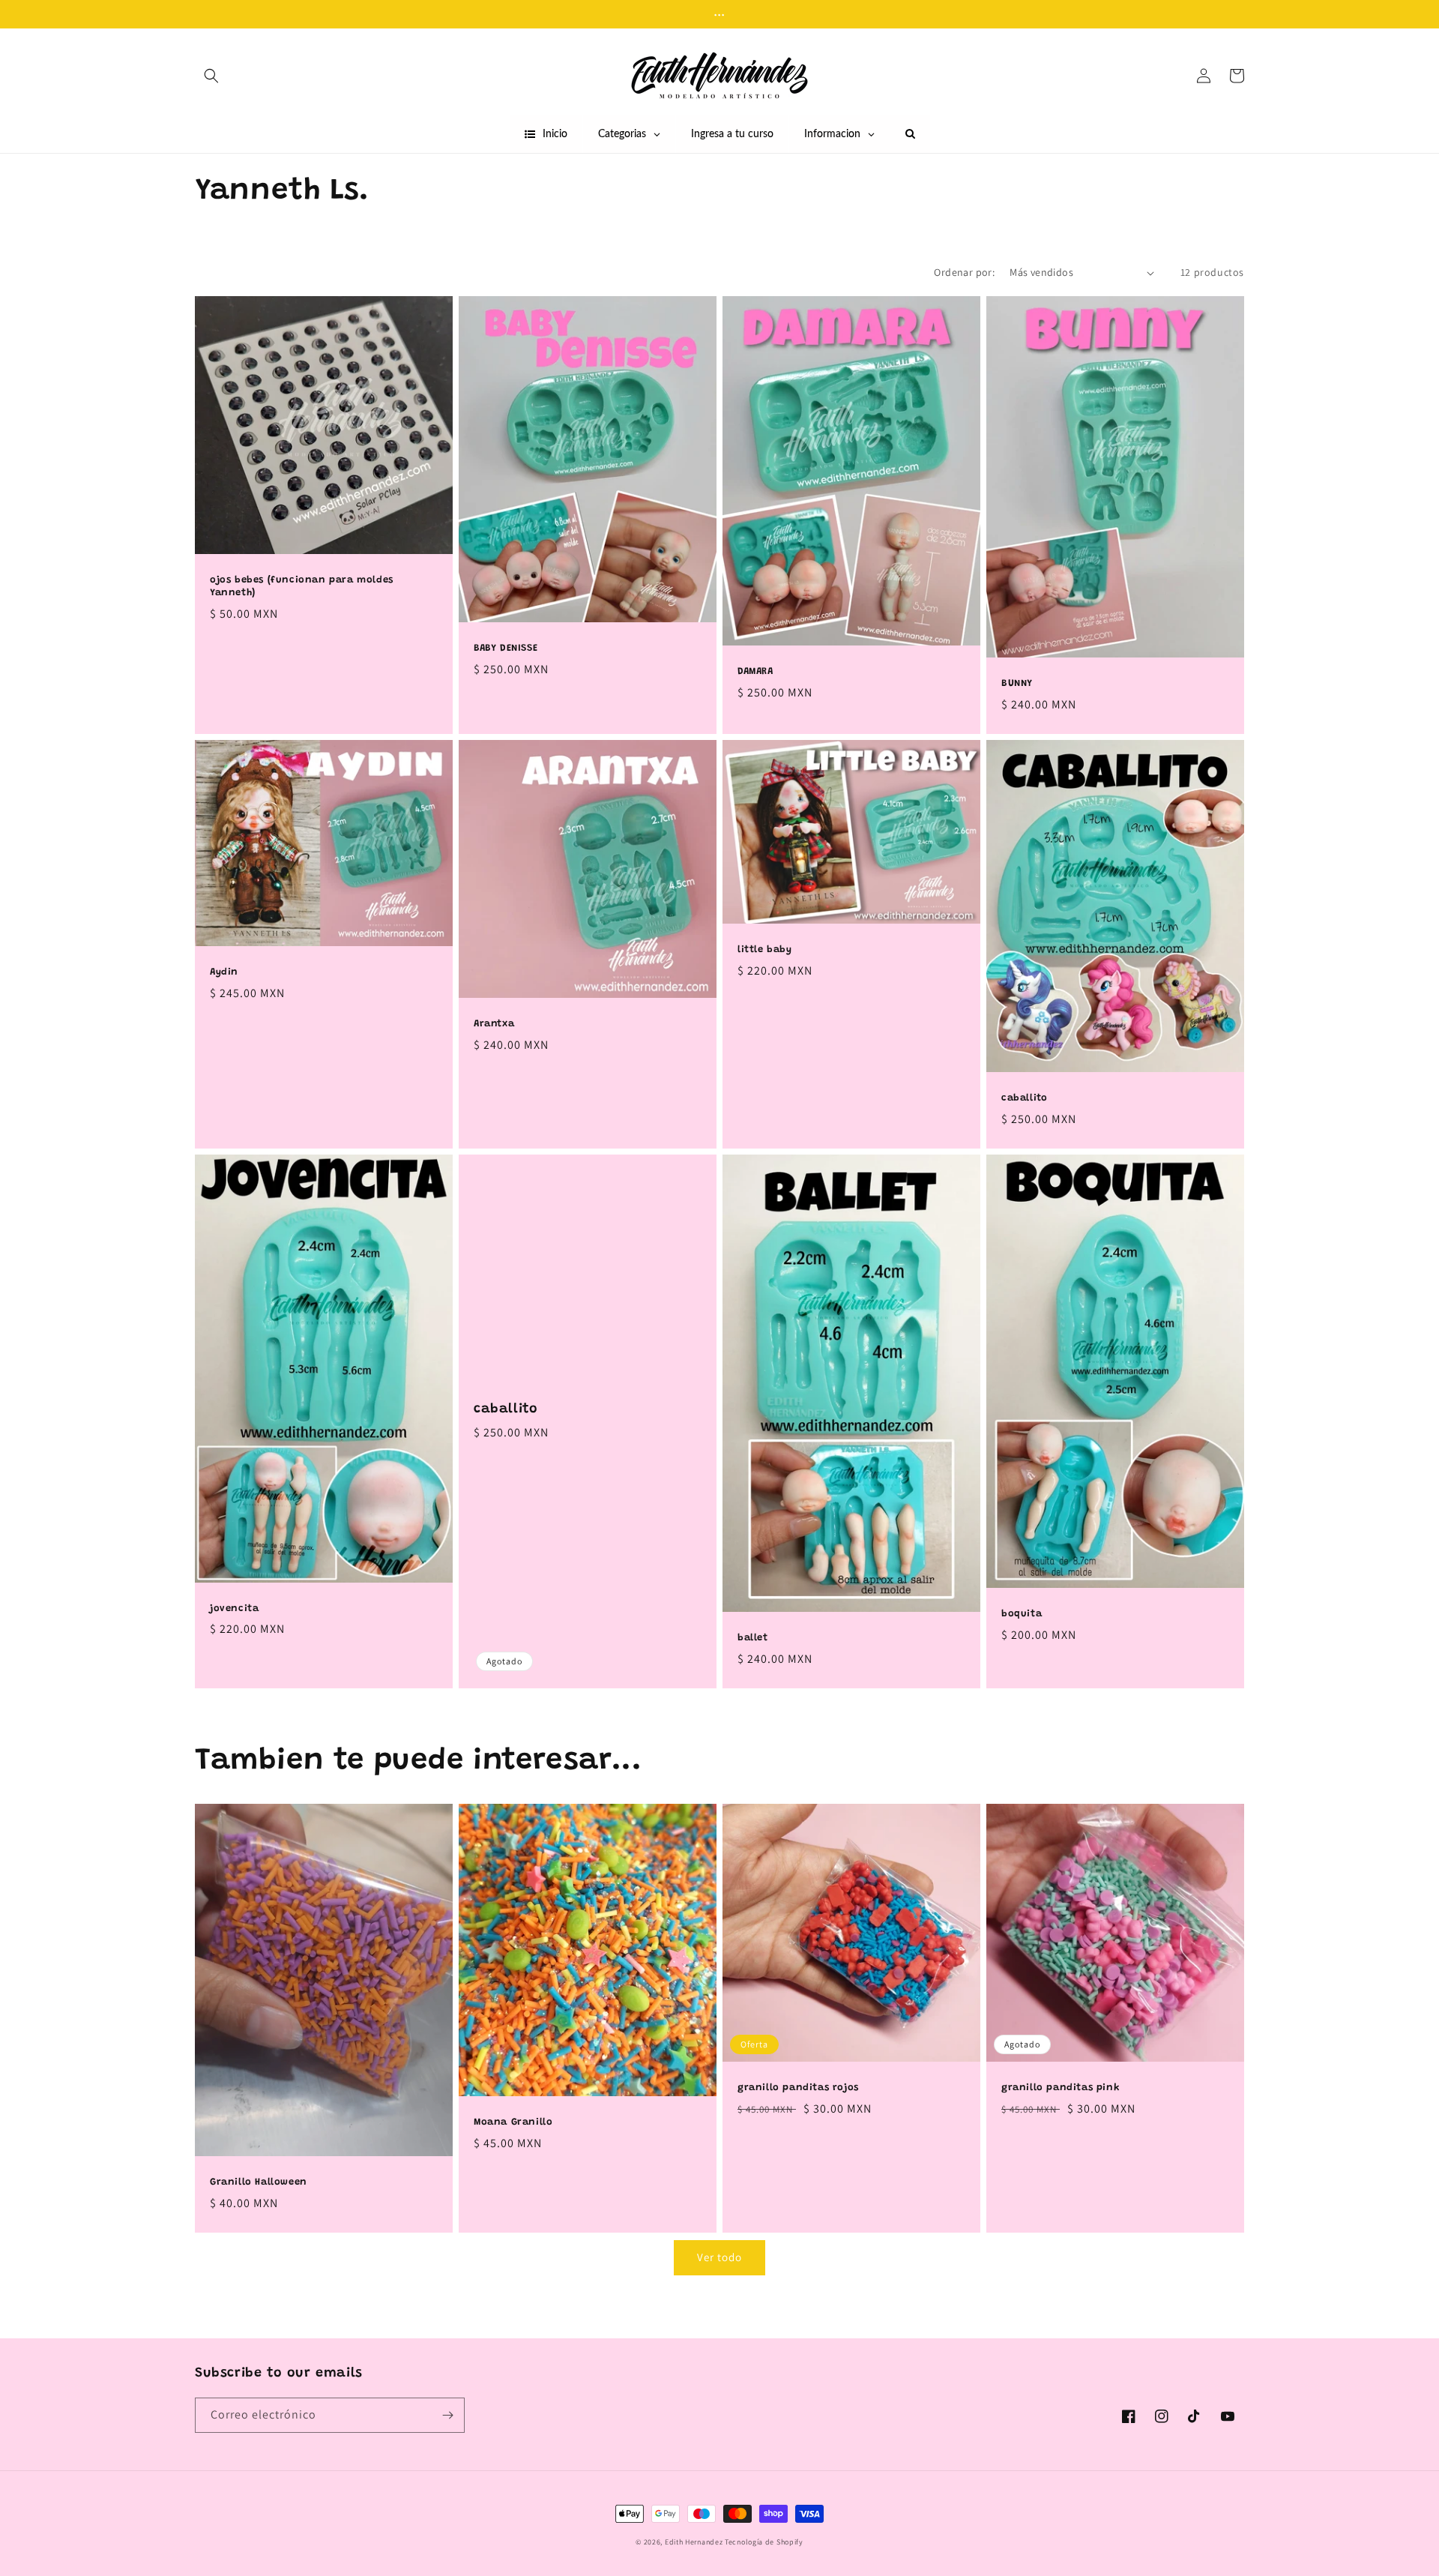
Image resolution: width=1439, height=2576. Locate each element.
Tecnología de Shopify (764, 2542)
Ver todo (719, 2257)
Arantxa (494, 1024)
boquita (1022, 1614)
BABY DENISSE (506, 648)
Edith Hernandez (695, 2542)
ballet (753, 1638)
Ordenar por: (964, 272)
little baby (765, 950)
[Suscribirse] (447, 2415)
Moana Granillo (513, 2122)
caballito (1024, 1098)
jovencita (234, 1609)
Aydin (224, 972)
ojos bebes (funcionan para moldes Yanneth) (302, 586)
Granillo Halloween (259, 2182)
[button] (211, 76)
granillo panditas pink (1061, 2088)
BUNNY (1017, 683)
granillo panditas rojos (798, 2088)
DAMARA (755, 671)
